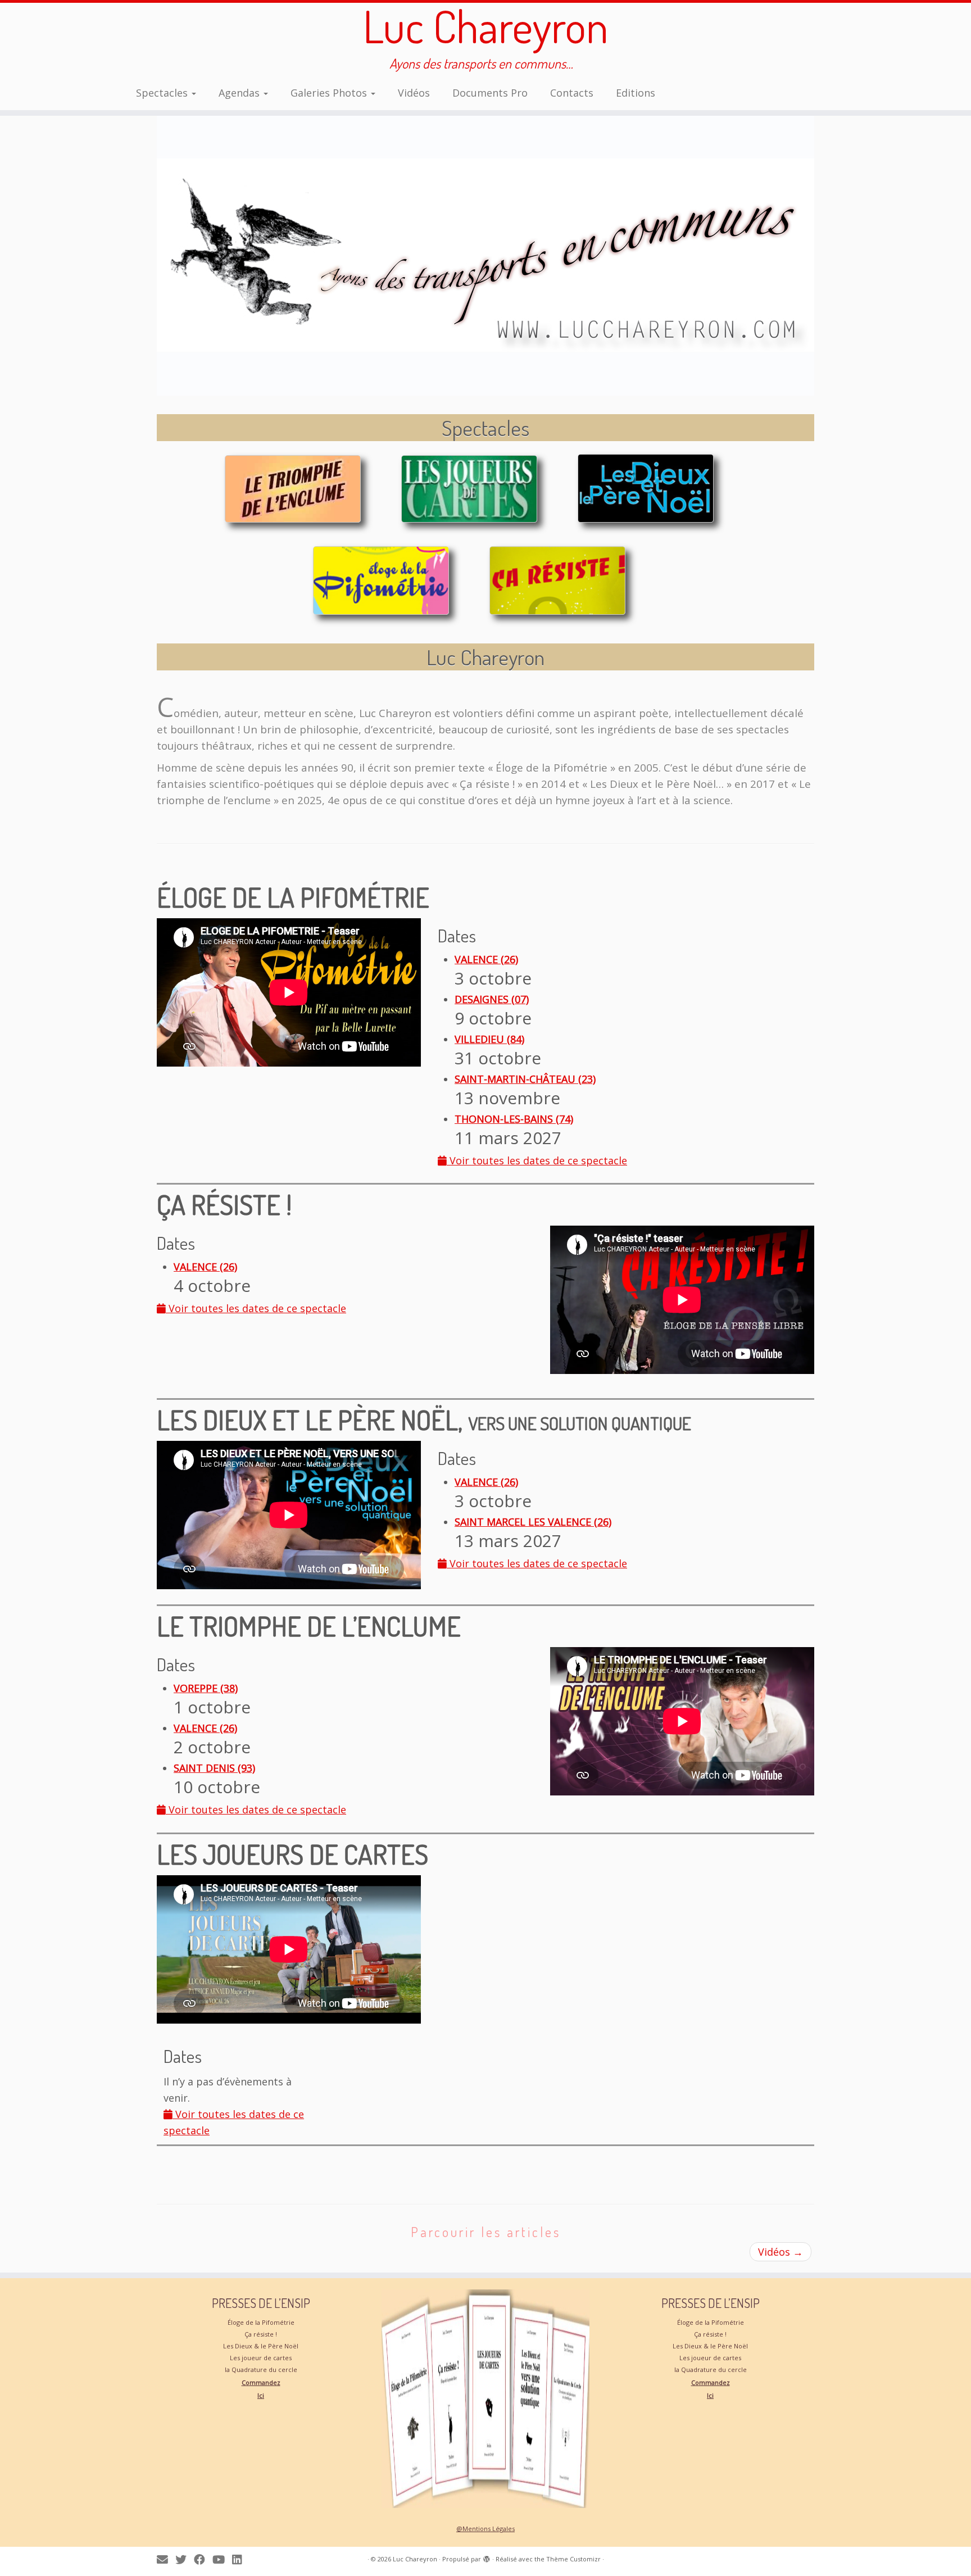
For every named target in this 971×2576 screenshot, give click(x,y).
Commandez (261, 2382)
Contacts (572, 93)
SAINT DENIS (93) (214, 1768)
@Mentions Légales (485, 2529)
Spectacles (163, 93)
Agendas (241, 93)
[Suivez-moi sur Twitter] (185, 2559)
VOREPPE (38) (206, 1688)
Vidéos (414, 93)
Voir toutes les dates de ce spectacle (537, 1160)
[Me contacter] (166, 2559)
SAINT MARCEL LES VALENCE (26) (533, 1522)
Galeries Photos (330, 93)
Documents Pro (490, 93)
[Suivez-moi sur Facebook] (203, 2559)
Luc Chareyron (486, 26)
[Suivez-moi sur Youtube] (222, 2559)
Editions (636, 93)
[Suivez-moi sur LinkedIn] (241, 2559)
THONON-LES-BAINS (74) (514, 1119)
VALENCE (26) (486, 959)
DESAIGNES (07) (492, 999)
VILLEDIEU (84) (489, 1039)
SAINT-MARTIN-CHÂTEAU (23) (525, 1079)
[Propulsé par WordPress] (487, 2557)
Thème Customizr (573, 2559)
